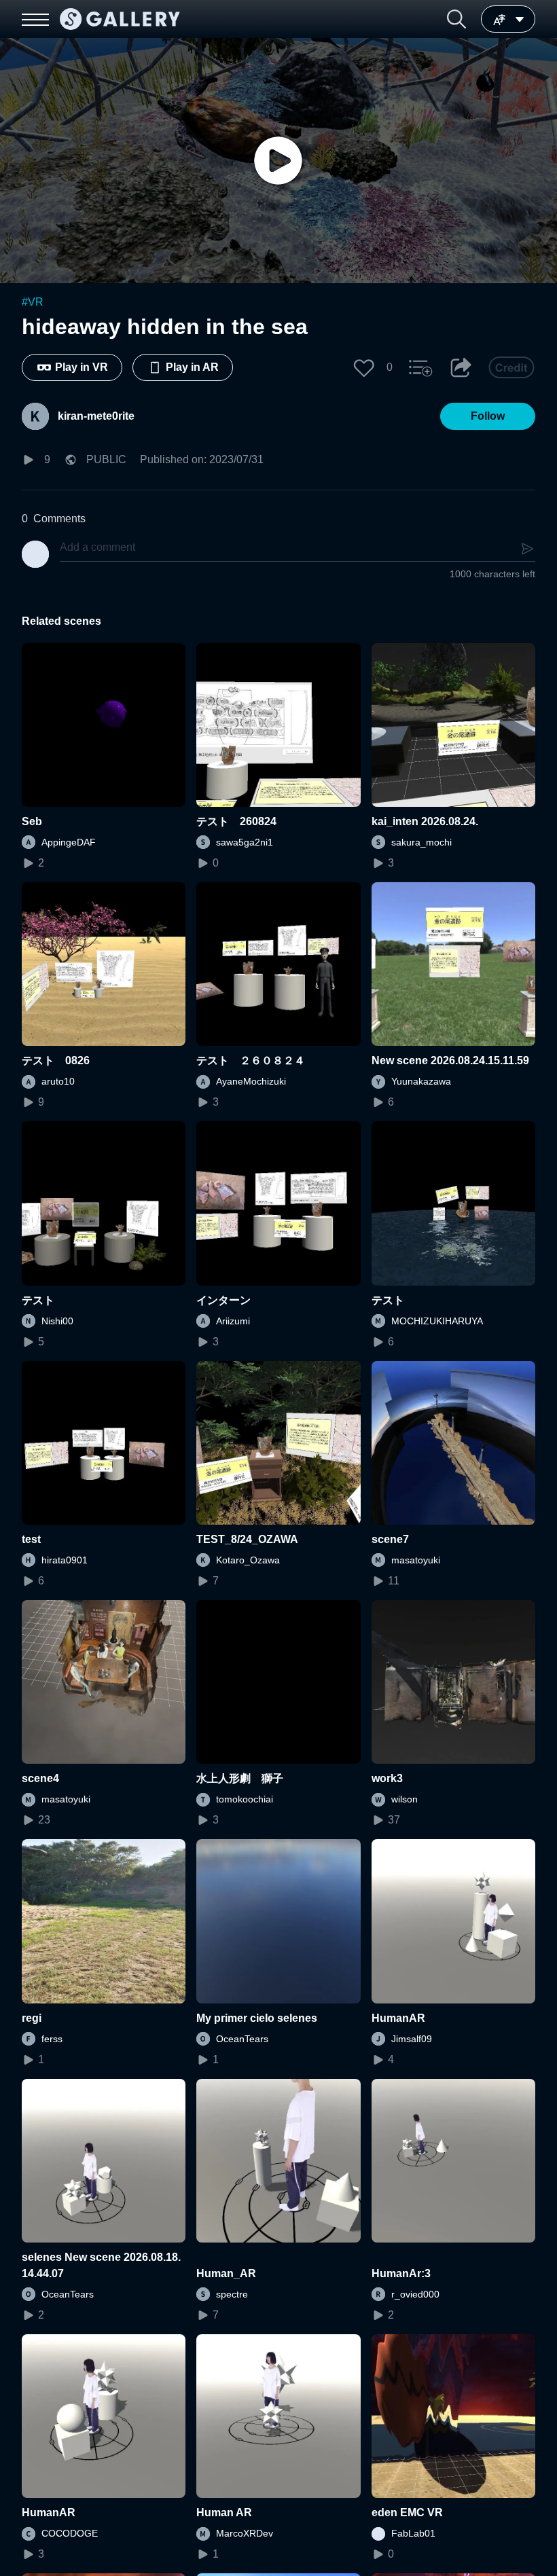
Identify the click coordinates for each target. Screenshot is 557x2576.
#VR (33, 302)
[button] (456, 19)
